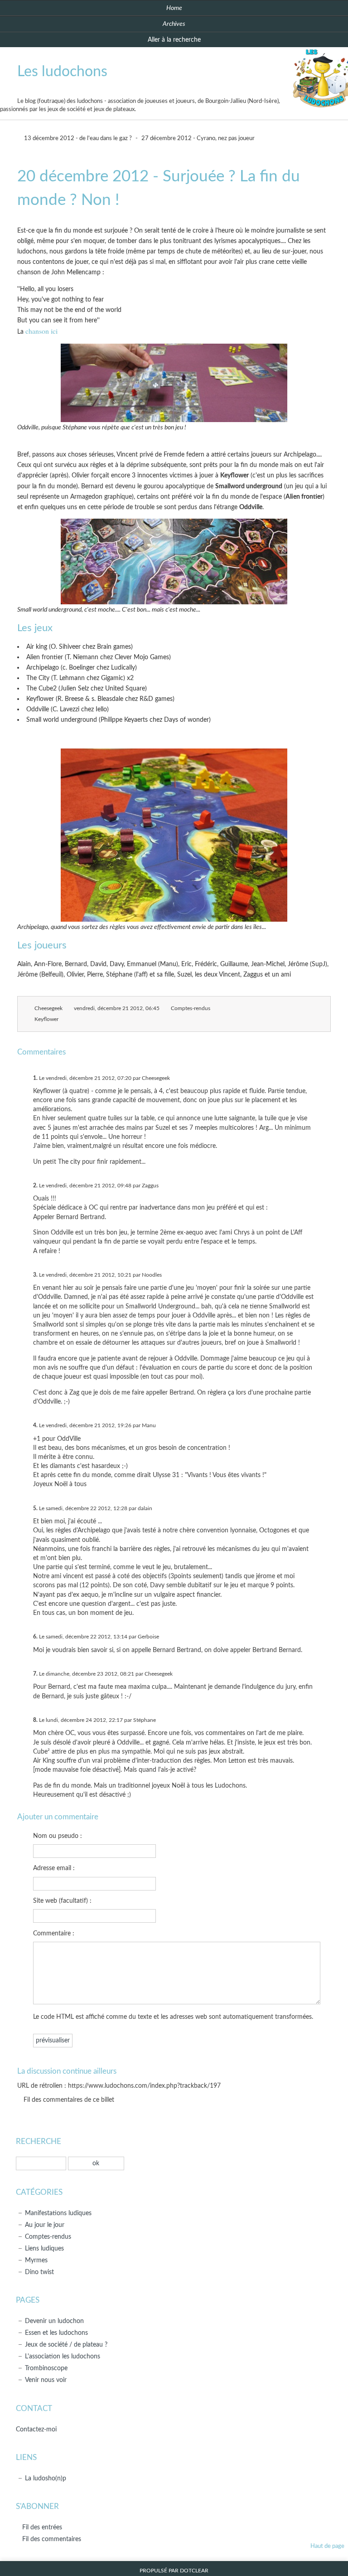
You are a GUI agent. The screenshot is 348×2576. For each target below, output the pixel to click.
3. (35, 1275)
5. (35, 1508)
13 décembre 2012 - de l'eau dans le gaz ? (77, 139)
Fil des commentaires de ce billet (69, 2100)
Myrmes (36, 2260)
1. (35, 1078)
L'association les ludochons (63, 2356)
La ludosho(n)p (46, 2478)
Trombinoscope (46, 2368)
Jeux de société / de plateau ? (66, 2345)
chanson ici (41, 331)
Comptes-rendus (191, 1009)
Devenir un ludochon (54, 2321)
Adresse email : (54, 1868)
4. (35, 1425)
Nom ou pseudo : (58, 1836)
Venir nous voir (46, 2380)
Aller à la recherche (174, 40)
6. (35, 1637)
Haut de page (327, 2546)
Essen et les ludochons (56, 2333)
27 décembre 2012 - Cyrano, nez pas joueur (198, 139)
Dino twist (39, 2272)
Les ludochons (62, 72)
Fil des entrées (42, 2527)
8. (35, 1720)
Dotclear (194, 2571)
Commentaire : (54, 1933)
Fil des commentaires (52, 2539)
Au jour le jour (45, 2225)
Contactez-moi (36, 2429)
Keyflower (46, 1019)
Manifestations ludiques (58, 2213)
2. (35, 1186)
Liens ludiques (44, 2248)
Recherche (39, 2141)
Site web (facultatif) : (62, 1901)
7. (35, 1674)
